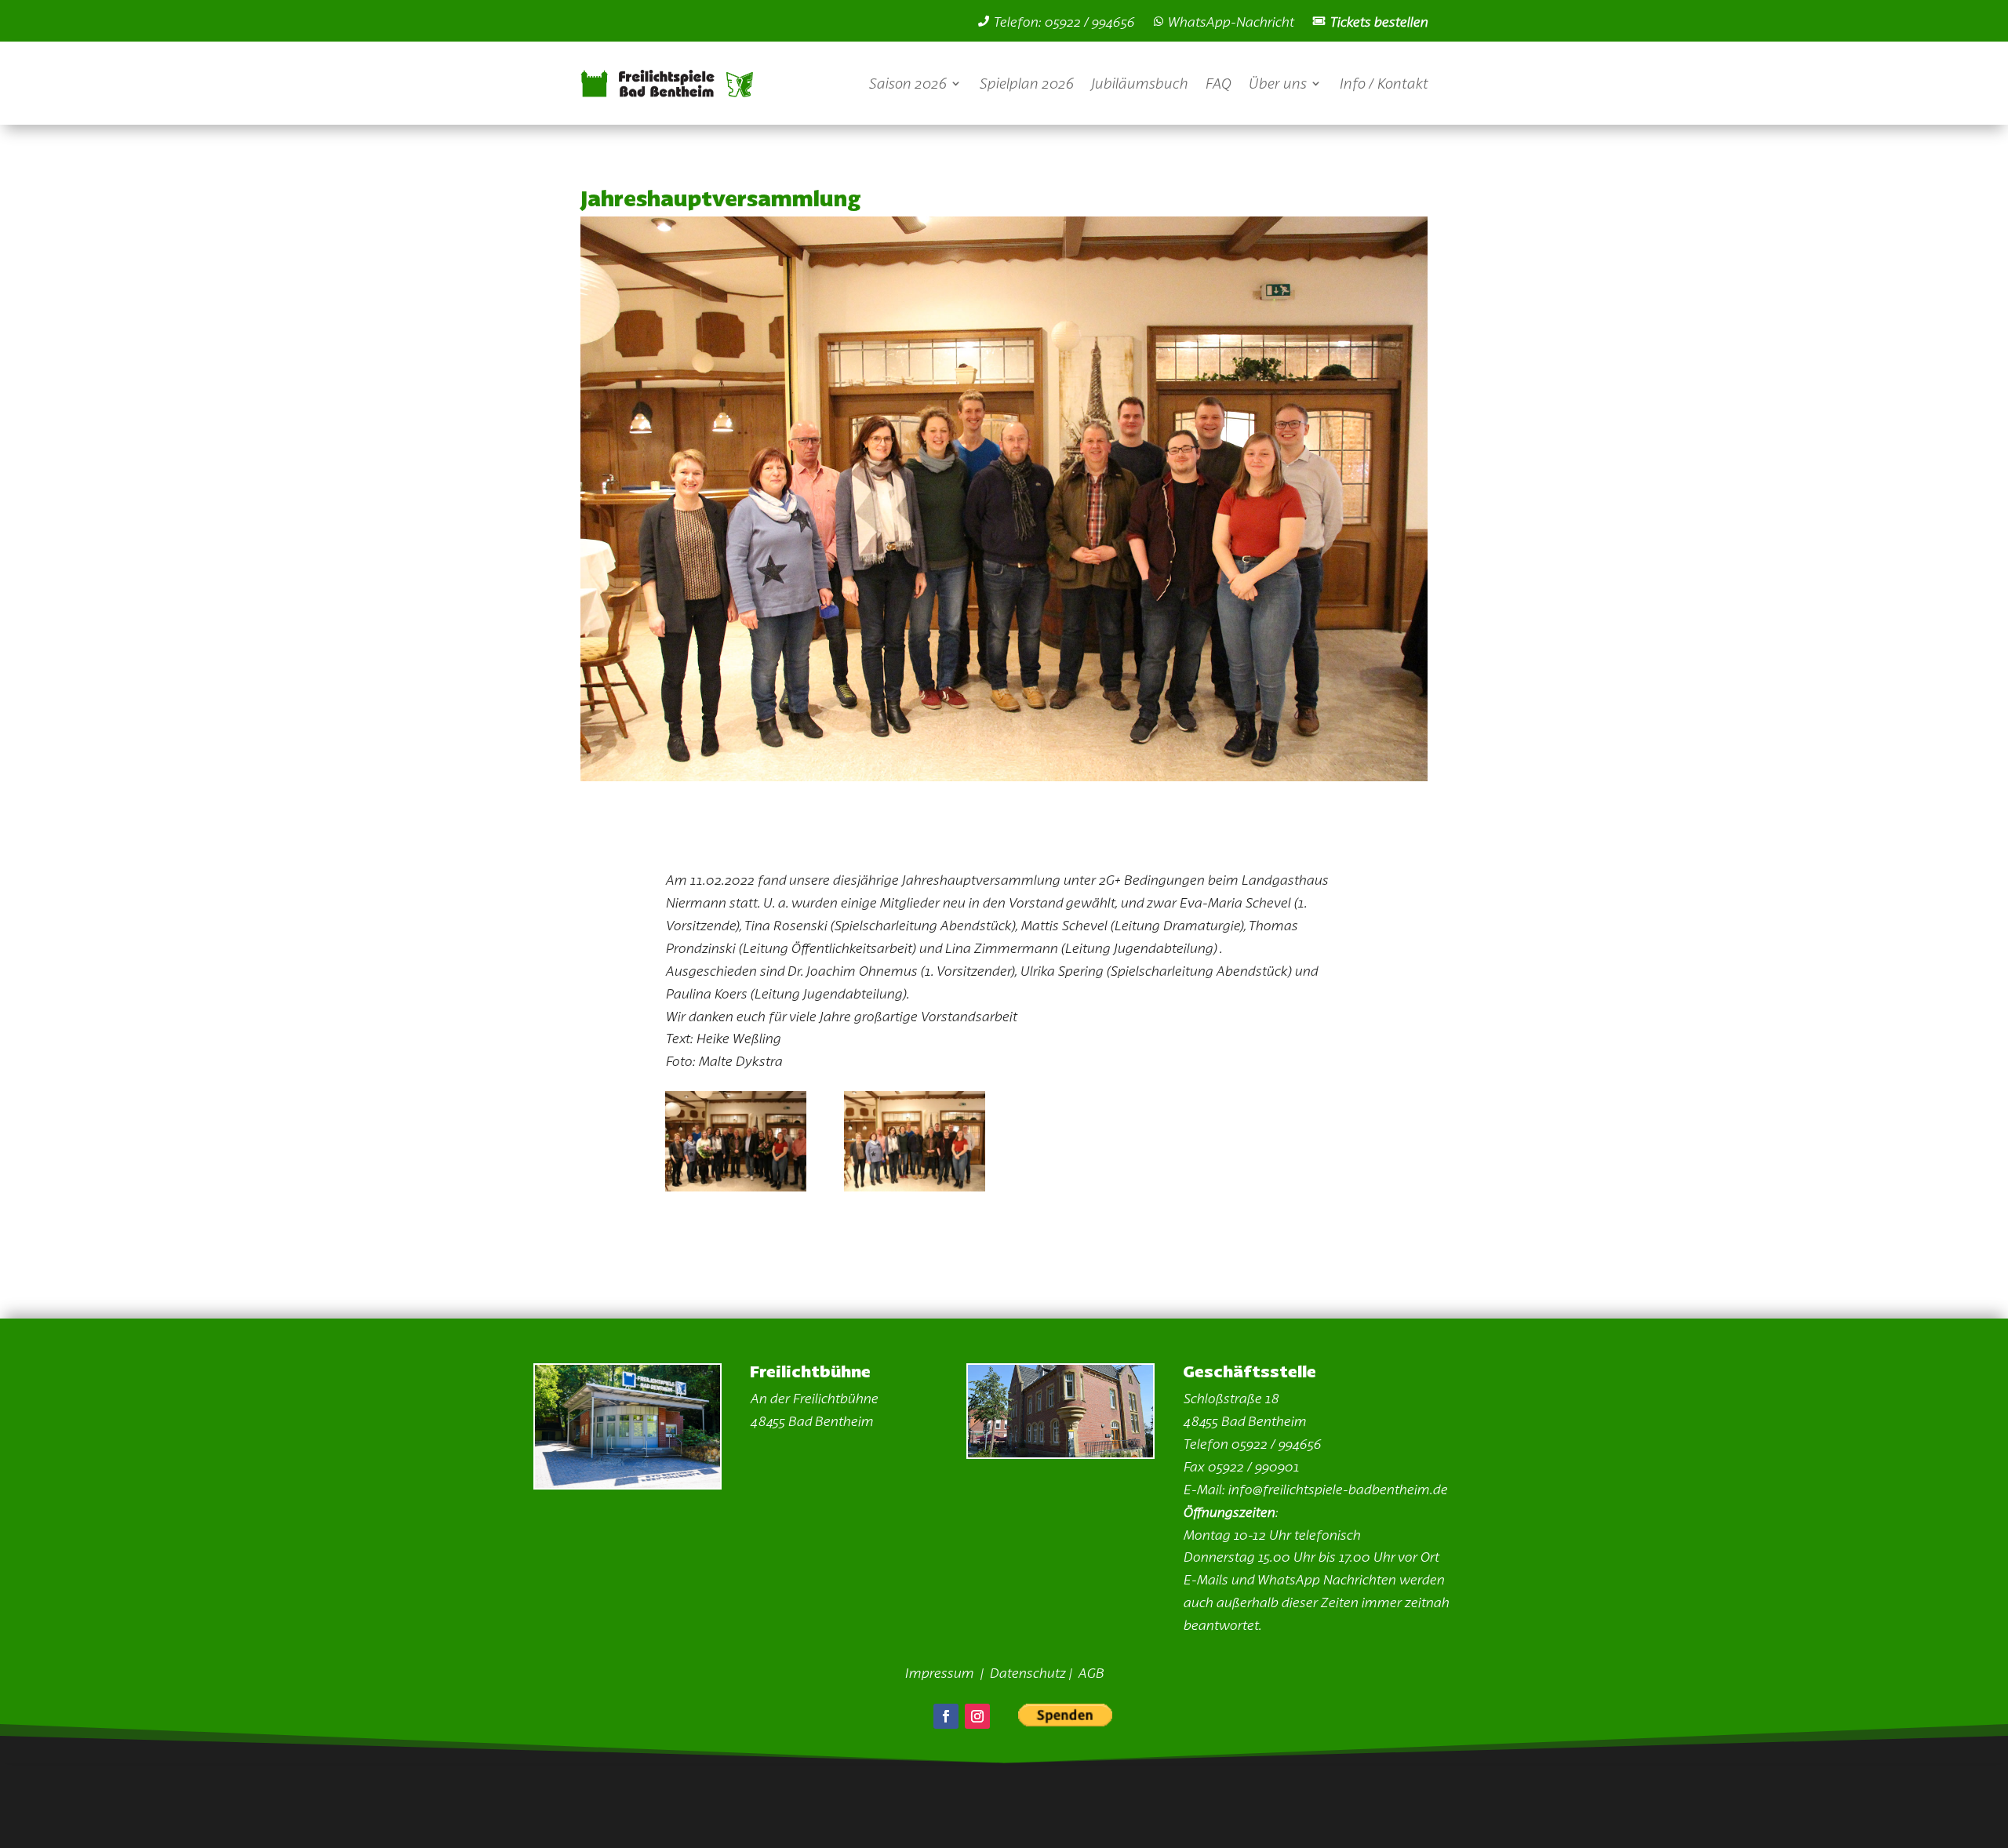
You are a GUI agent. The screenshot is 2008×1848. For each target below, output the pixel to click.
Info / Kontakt (1383, 83)
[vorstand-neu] (915, 1186)
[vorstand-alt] (736, 1186)
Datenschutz (1027, 1672)
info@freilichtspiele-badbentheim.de (1337, 1489)
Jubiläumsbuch (1139, 83)
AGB (1091, 1672)
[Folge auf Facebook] (946, 1716)
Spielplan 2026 (1026, 83)
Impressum (940, 1672)
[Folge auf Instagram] (977, 1716)
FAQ (1218, 83)
